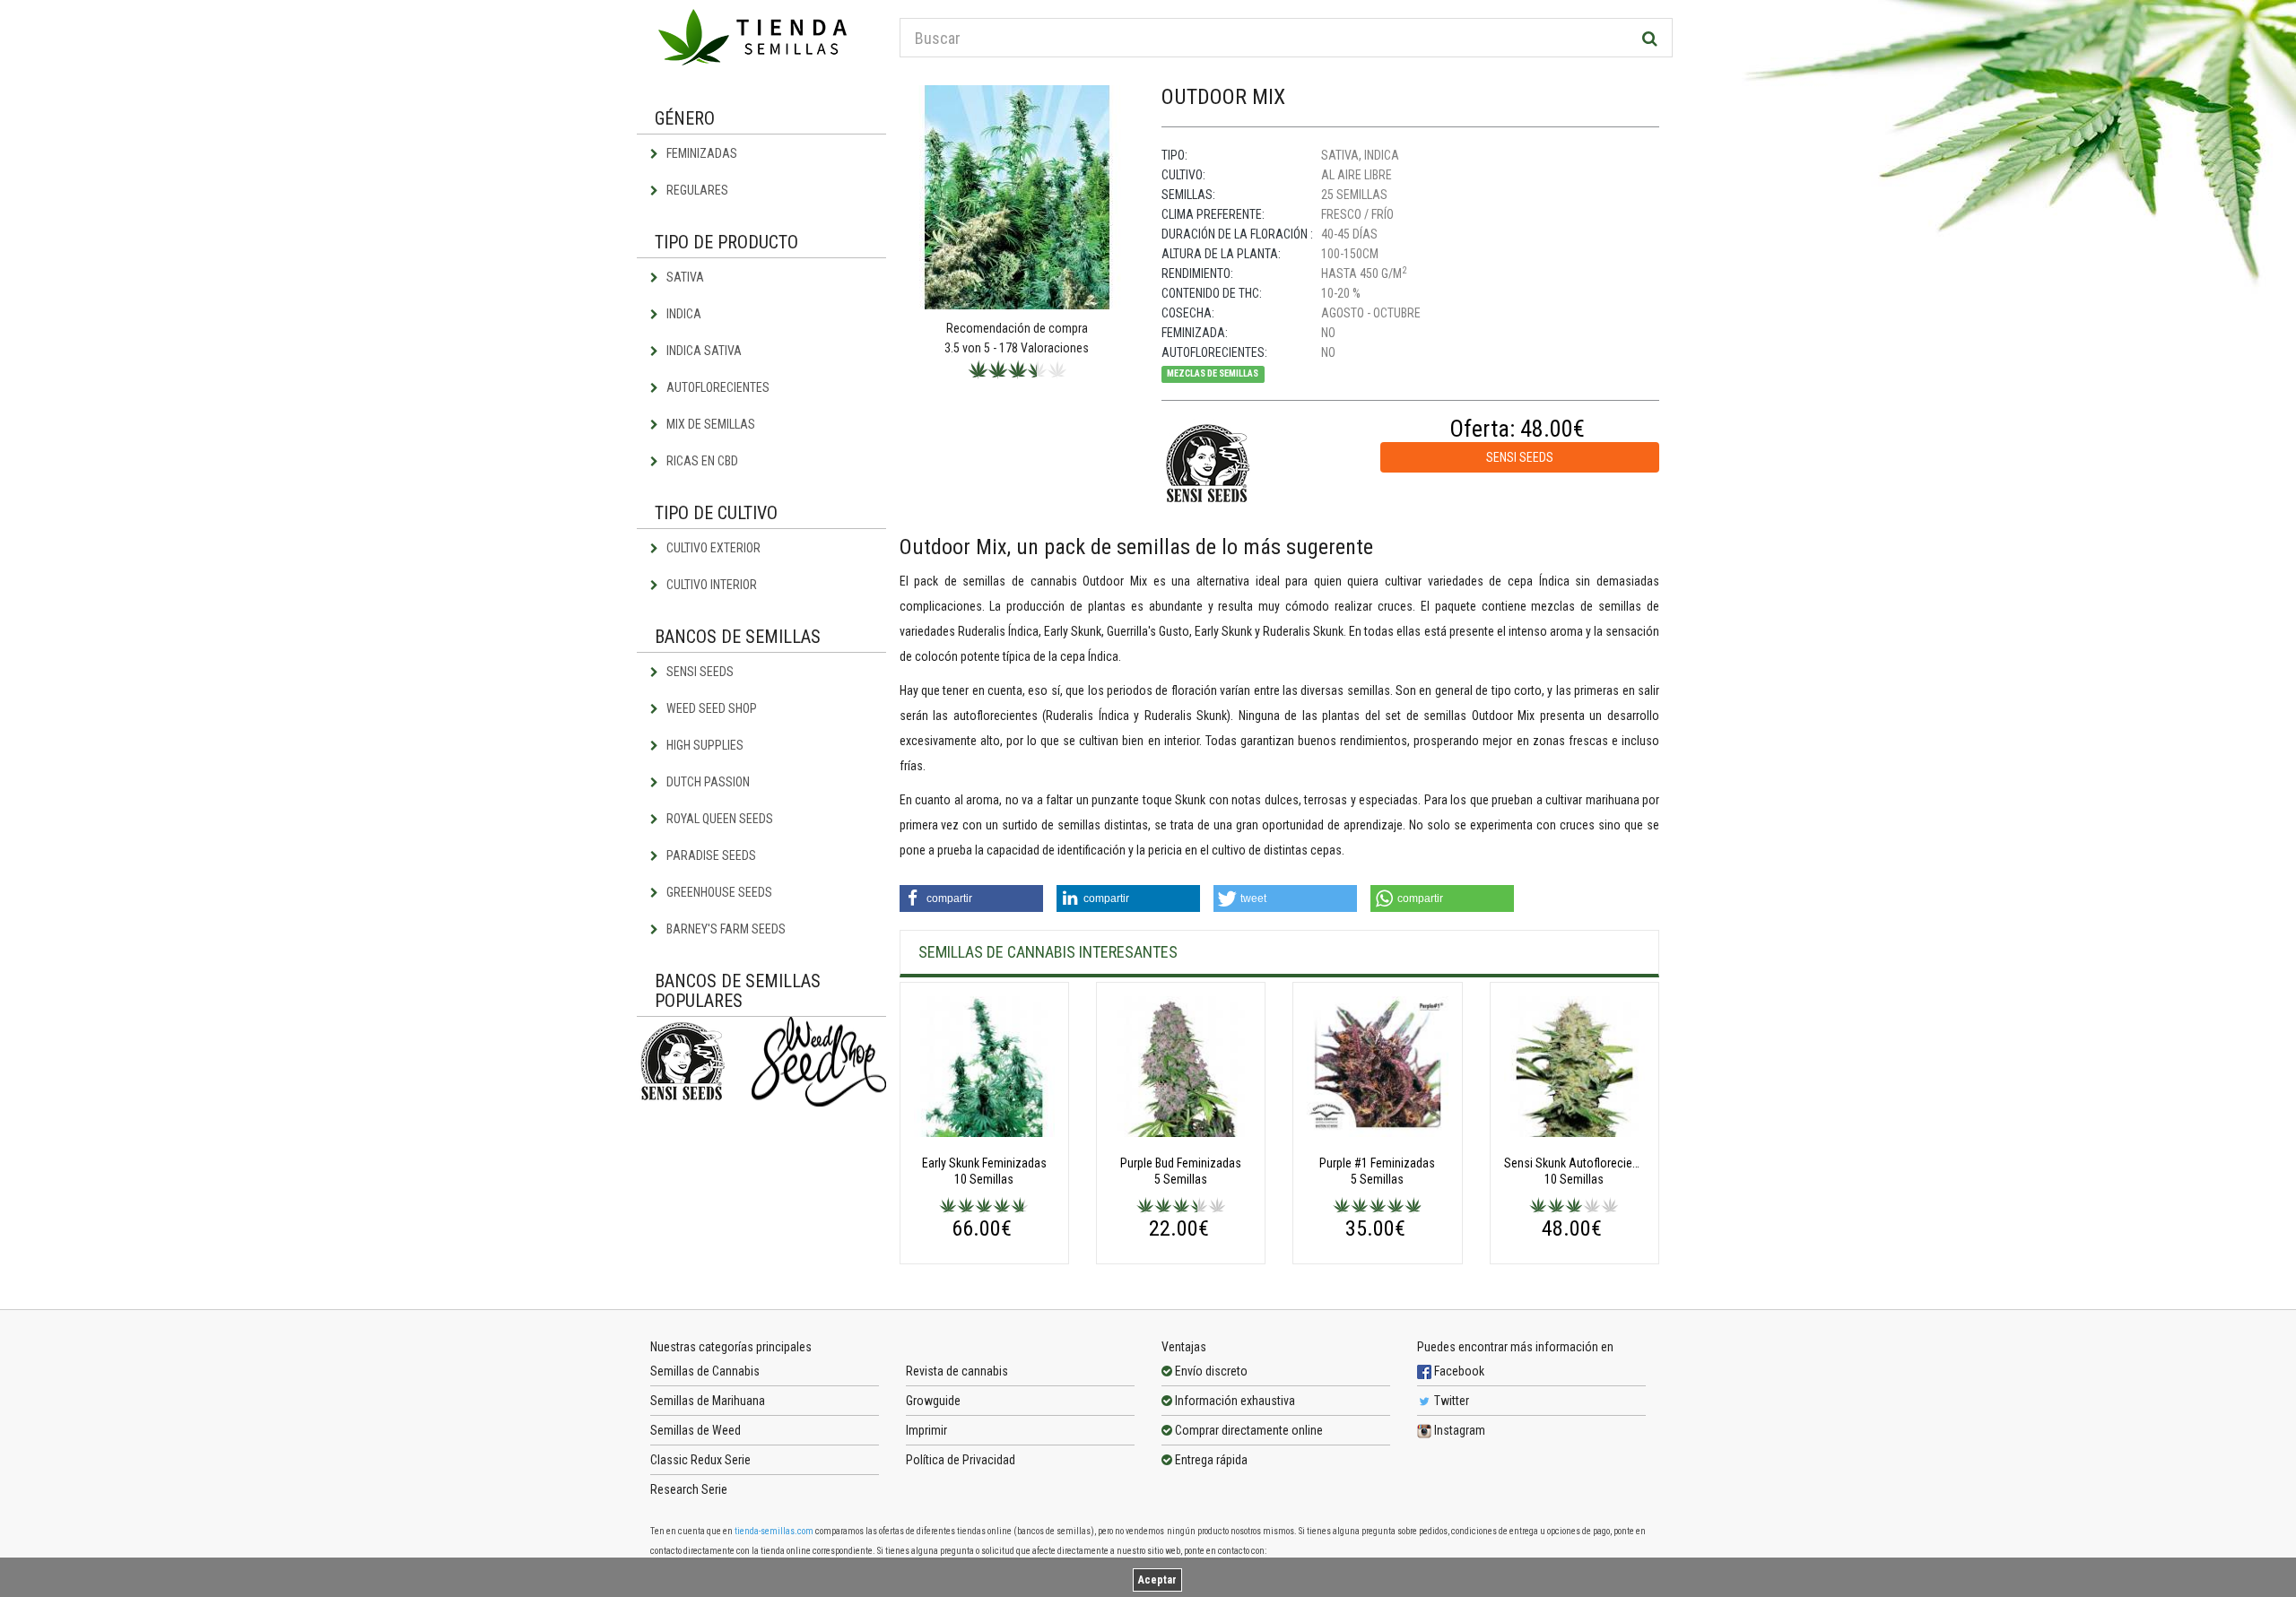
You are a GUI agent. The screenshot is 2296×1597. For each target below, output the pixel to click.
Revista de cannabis (957, 1371)
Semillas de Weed (696, 1430)
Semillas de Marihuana (708, 1401)
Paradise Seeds (710, 855)
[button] (971, 898)
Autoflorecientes (717, 387)
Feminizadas (700, 153)
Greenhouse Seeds (718, 892)
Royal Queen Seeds (718, 819)
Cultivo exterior (712, 548)
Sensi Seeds (699, 672)
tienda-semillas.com (774, 1531)
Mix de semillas (709, 424)
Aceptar (1157, 1580)
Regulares (696, 190)
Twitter (1450, 1401)
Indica (683, 314)
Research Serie (689, 1489)
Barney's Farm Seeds (725, 929)
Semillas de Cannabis (705, 1371)
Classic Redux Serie (700, 1460)
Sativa (684, 277)
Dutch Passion (707, 782)
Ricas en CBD (701, 461)
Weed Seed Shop (710, 708)
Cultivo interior (710, 585)
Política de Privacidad (961, 1460)
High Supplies (704, 745)
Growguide (933, 1401)
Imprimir (926, 1430)
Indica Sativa (703, 351)
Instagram (1458, 1430)
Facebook (1458, 1371)
